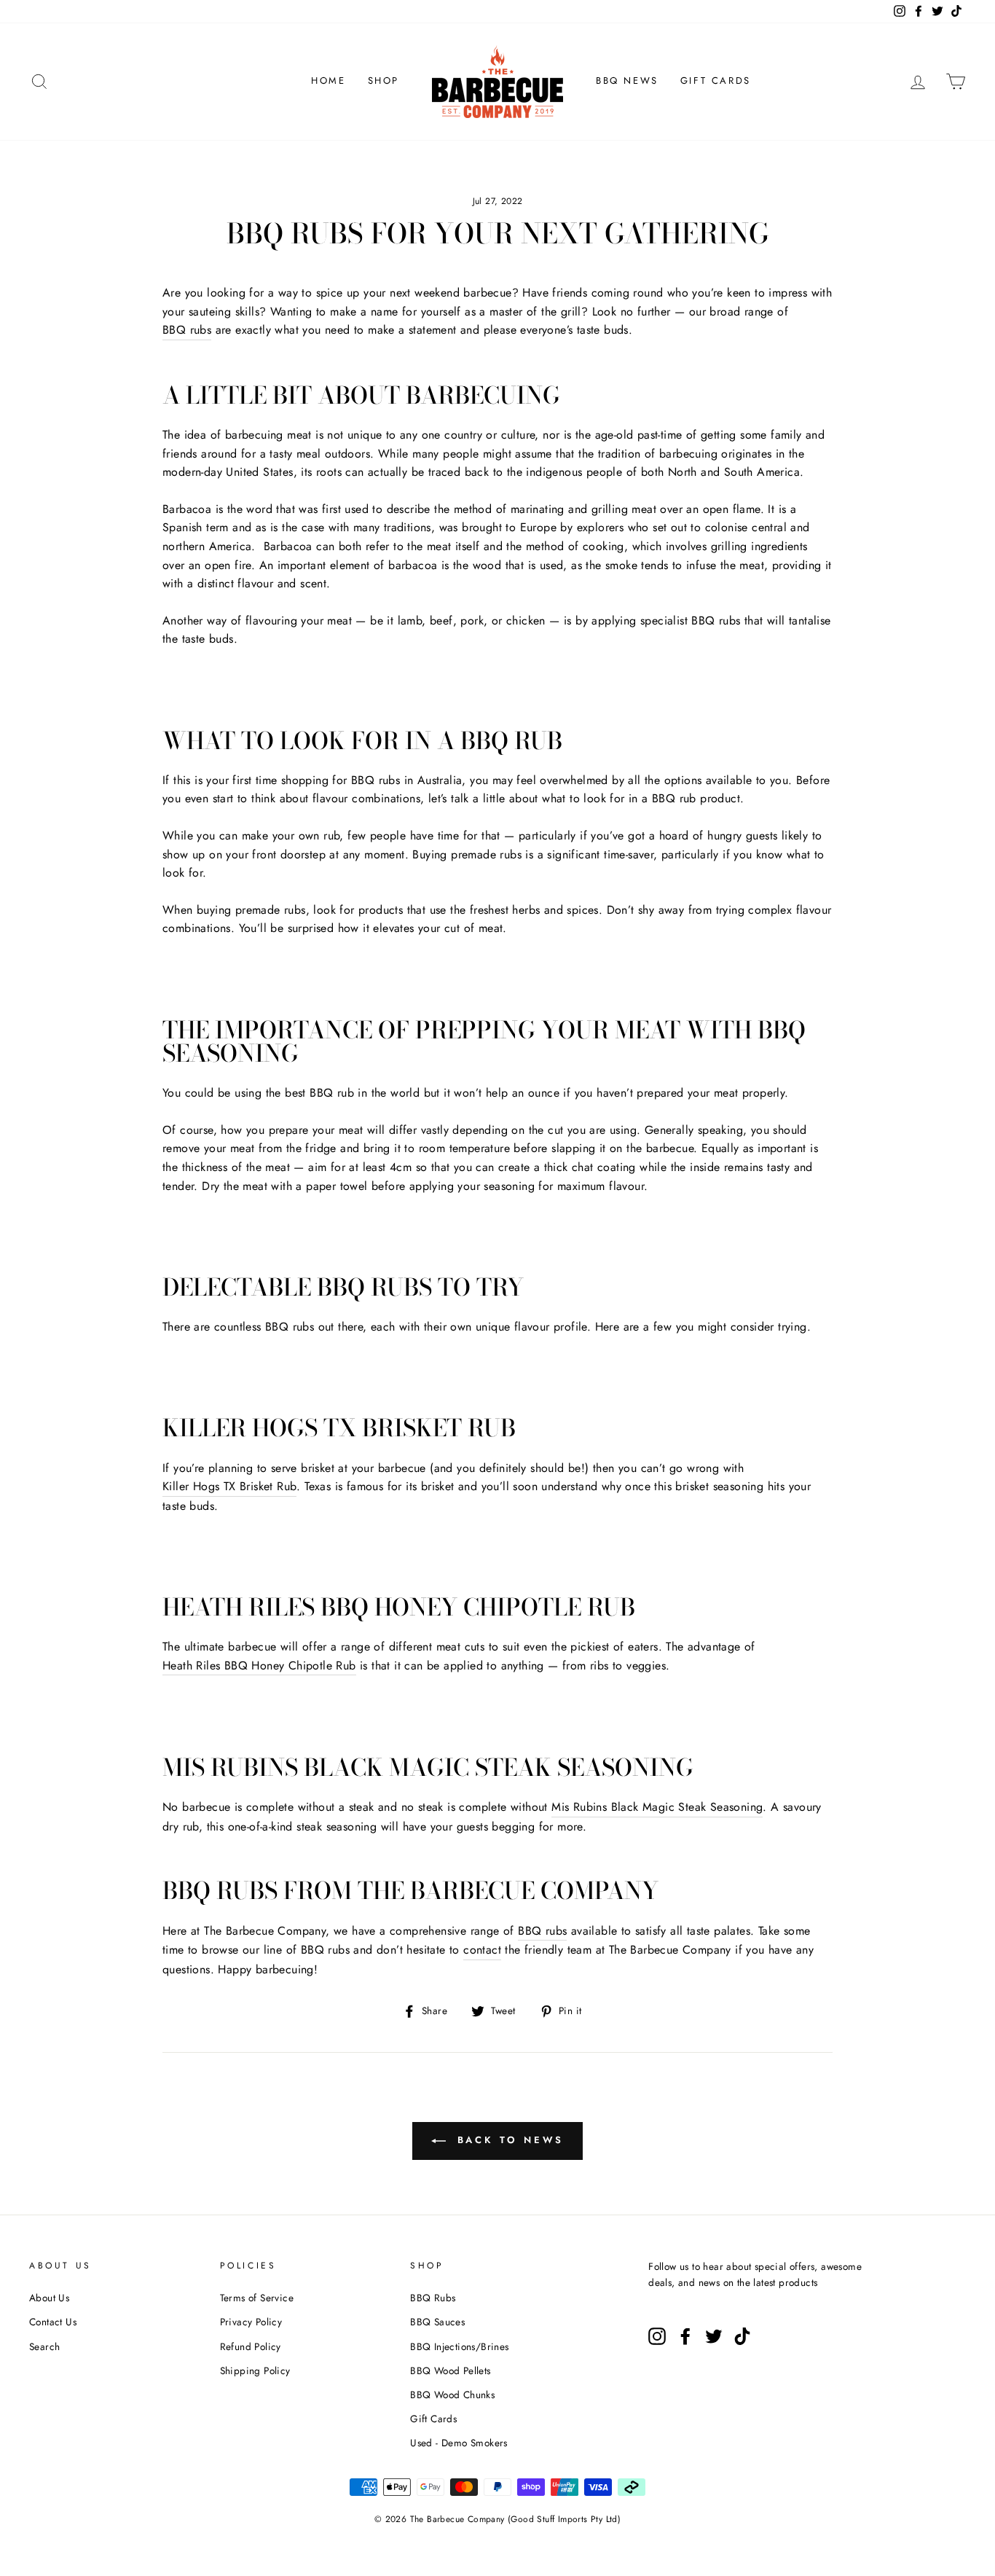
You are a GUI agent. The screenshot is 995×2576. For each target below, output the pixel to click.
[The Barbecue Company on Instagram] (657, 2336)
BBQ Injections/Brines (459, 2346)
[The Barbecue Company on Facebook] (685, 2336)
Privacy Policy (251, 2322)
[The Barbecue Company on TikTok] (742, 2336)
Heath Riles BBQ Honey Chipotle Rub (259, 1665)
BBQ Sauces (437, 2322)
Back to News (508, 2140)
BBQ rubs (187, 330)
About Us (49, 2298)
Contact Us (53, 2322)
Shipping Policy (255, 2371)
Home (328, 81)
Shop (384, 81)
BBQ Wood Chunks (452, 2395)
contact (482, 1950)
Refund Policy (251, 2346)
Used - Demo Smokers (459, 2443)
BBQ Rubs (433, 2298)
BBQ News (627, 81)
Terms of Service (257, 2298)
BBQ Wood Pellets (450, 2371)
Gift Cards (716, 81)
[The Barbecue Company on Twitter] (714, 2336)
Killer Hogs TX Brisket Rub (229, 1486)
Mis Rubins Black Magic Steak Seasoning (657, 1807)
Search (44, 2346)
